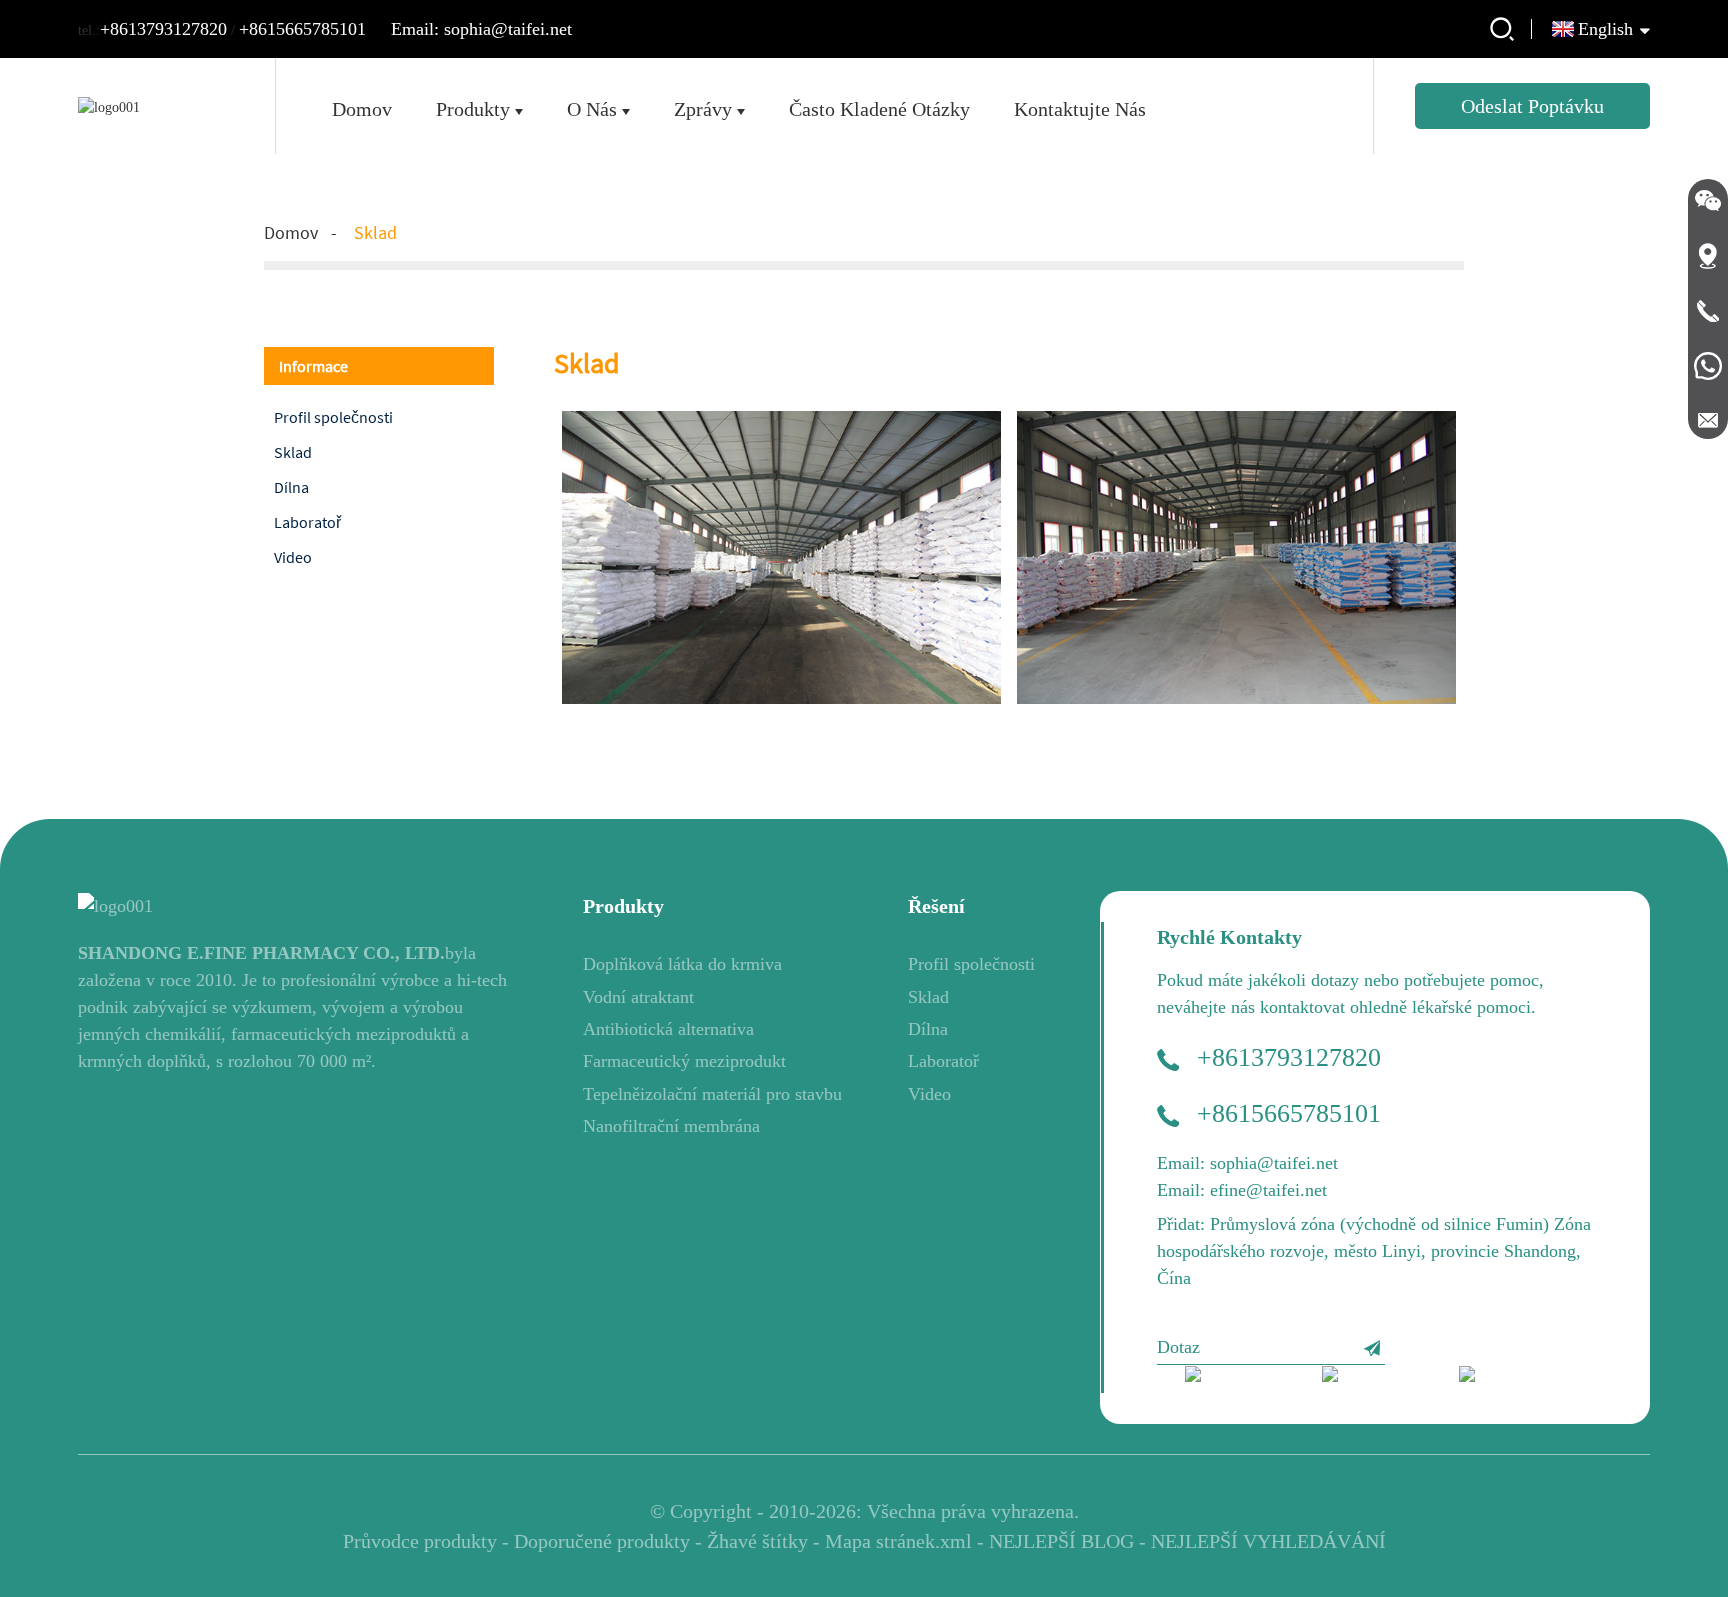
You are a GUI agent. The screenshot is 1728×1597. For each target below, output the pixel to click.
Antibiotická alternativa (668, 1029)
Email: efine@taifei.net (1242, 1190)
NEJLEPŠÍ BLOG (1061, 1541)
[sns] (1240, 1379)
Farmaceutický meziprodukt (684, 1061)
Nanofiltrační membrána (671, 1126)
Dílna (291, 487)
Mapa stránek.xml (898, 1541)
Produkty (473, 109)
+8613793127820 (163, 29)
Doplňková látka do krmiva (682, 964)
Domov (362, 109)
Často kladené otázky (879, 109)
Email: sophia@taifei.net (481, 29)
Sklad (375, 232)
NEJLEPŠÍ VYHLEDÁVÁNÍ (1268, 1541)
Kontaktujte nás (1080, 109)
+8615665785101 (302, 29)
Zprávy (703, 109)
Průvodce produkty (420, 1541)
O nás (592, 109)
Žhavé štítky (757, 1541)
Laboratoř (307, 522)
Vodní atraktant (638, 997)
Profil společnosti (333, 417)
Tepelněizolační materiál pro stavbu (712, 1094)
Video (293, 557)
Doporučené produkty (602, 1541)
